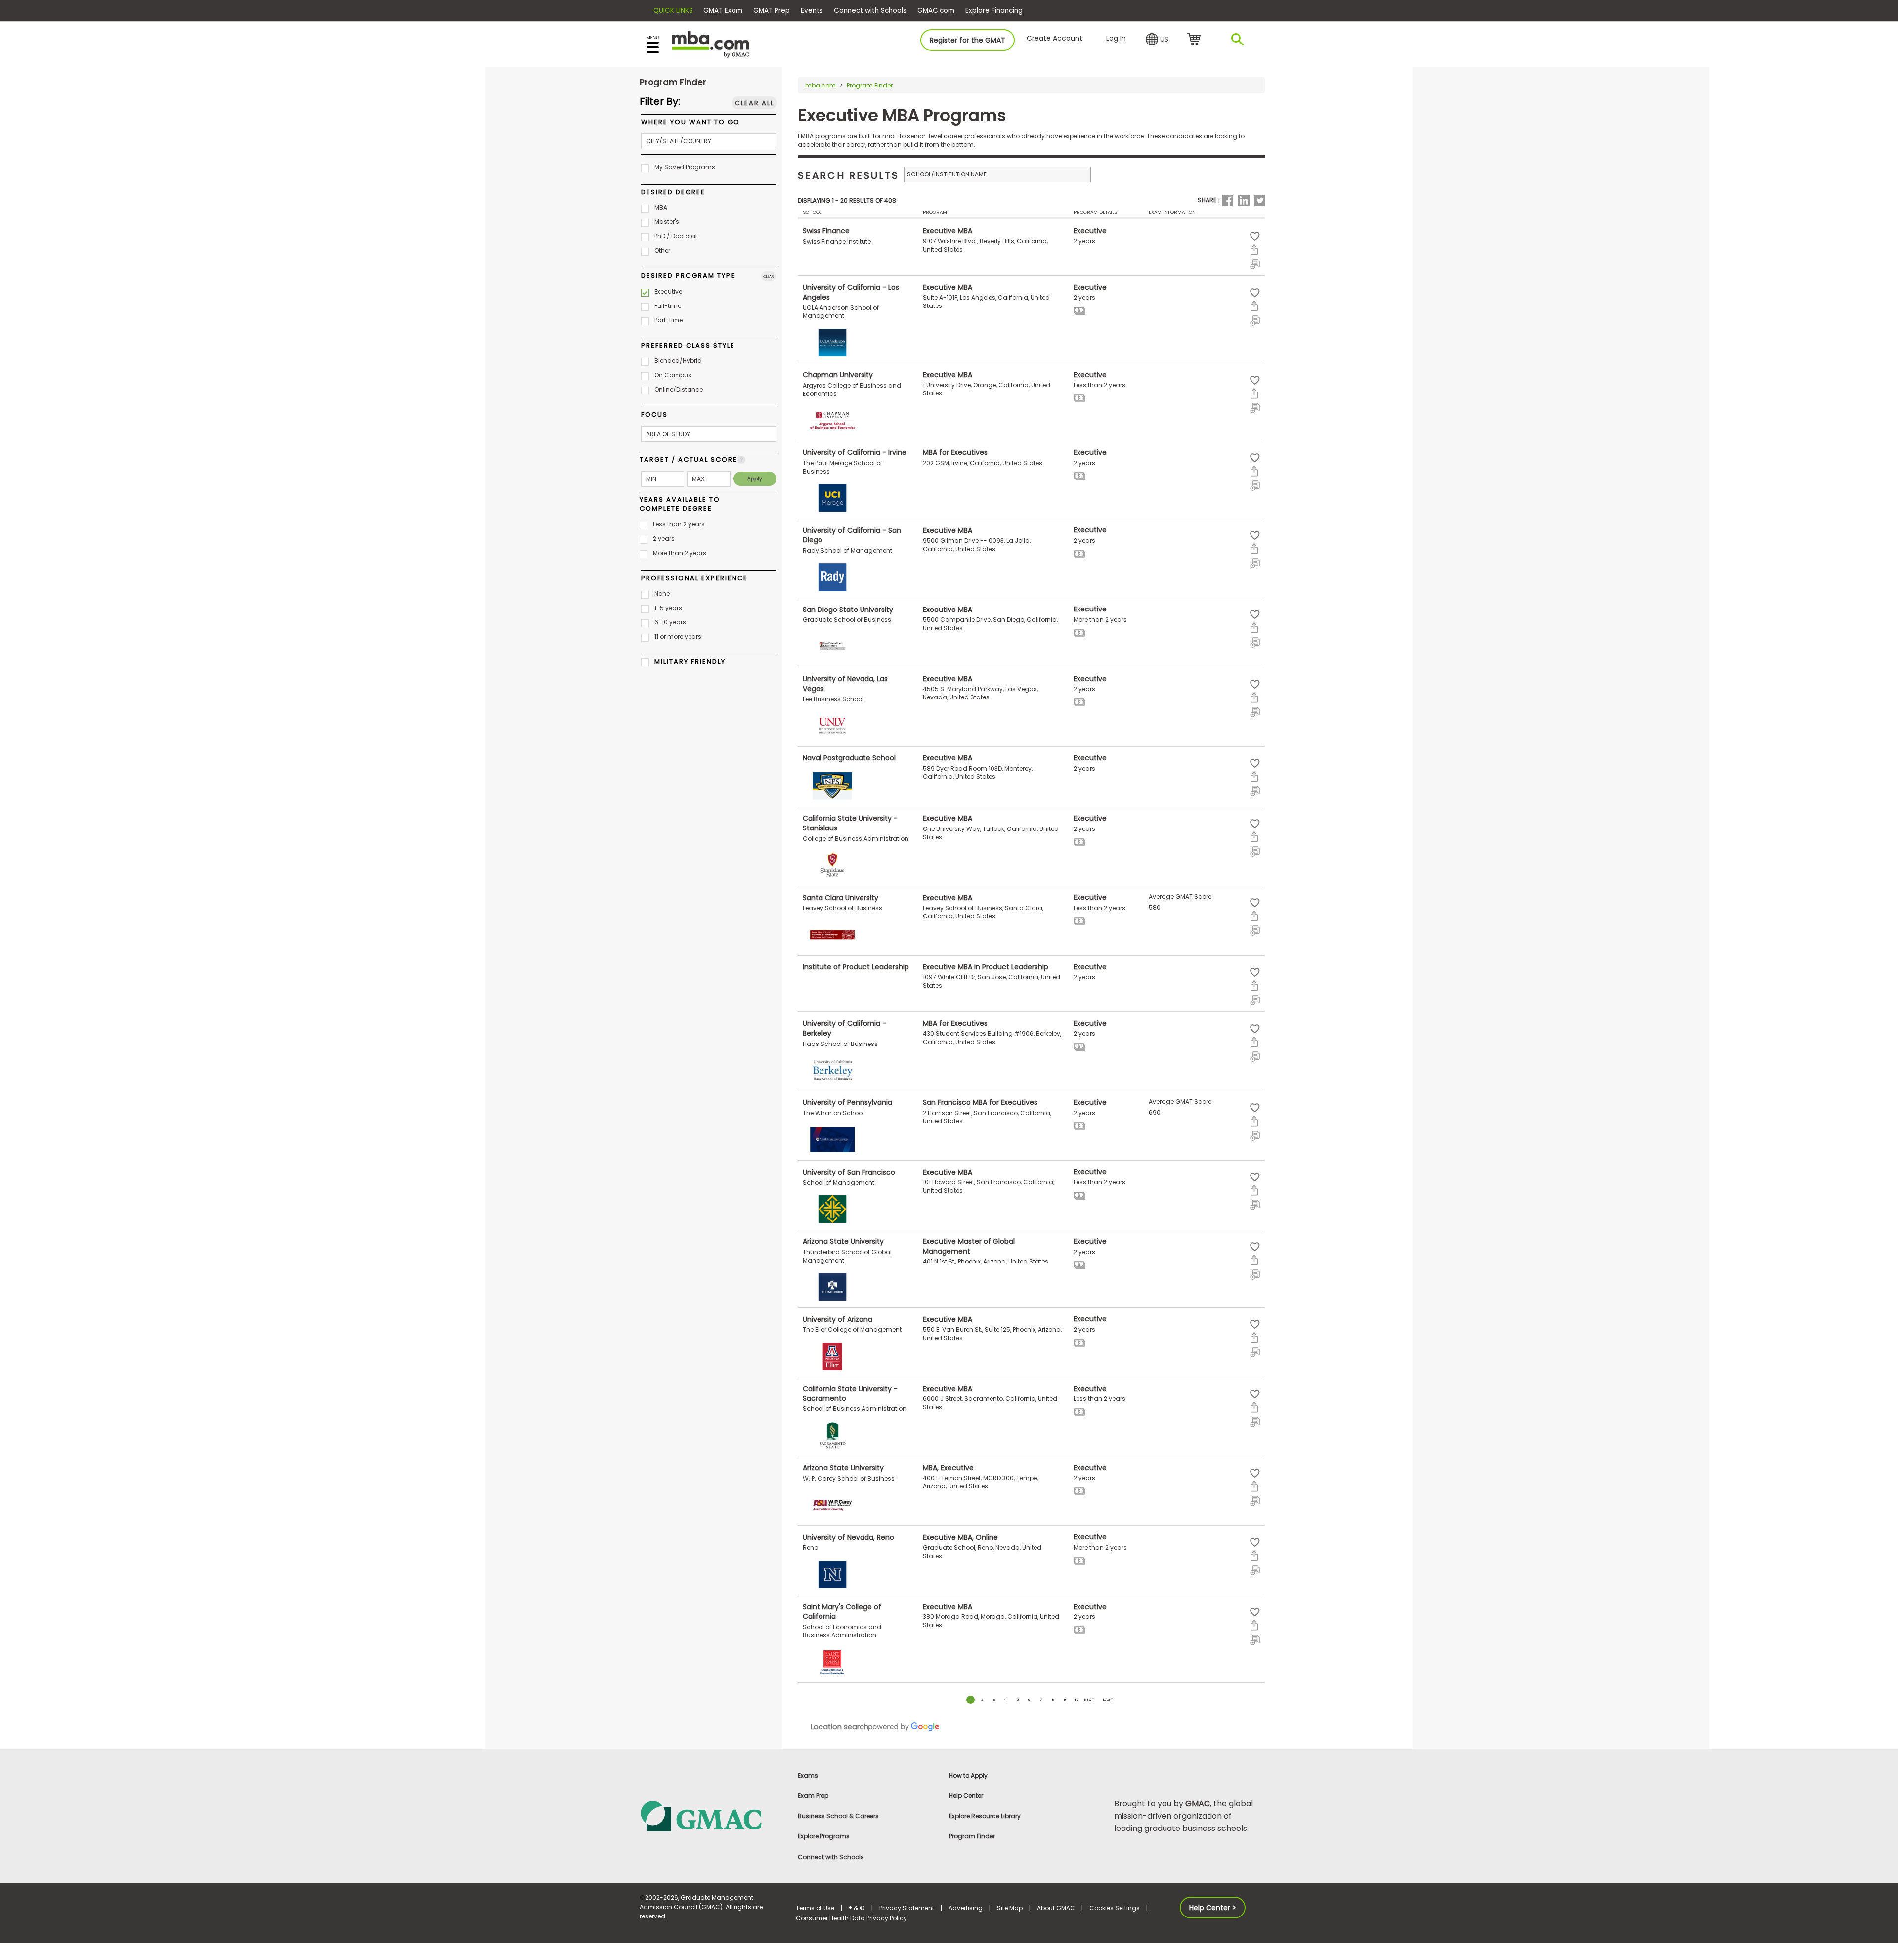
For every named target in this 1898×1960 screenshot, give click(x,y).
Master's (667, 222)
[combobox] (709, 141)
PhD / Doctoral (676, 236)
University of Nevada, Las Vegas (845, 684)
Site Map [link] (1010, 1908)
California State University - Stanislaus (850, 823)
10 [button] (1077, 1700)
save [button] (1255, 237)
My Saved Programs (685, 167)
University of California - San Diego (852, 535)
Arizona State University (843, 1241)
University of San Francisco (849, 1172)
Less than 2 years (679, 524)
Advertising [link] (966, 1908)
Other (662, 250)
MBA (661, 207)
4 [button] (1006, 1700)
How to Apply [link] (968, 1775)
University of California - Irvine (855, 452)
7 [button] (1041, 1700)
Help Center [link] (966, 1796)
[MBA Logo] (711, 44)
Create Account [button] (1055, 38)
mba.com (820, 85)
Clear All (755, 103)
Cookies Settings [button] (1115, 1908)
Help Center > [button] (1213, 1908)
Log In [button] (1116, 38)
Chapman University (838, 375)
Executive (668, 291)
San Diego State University (848, 609)
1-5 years (668, 608)
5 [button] (1018, 1700)
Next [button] (1090, 1700)
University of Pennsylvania (847, 1102)
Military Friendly (690, 662)
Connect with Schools (870, 11)
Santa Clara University (841, 897)
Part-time (669, 320)
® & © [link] (857, 1908)
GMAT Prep (772, 11)
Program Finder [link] (972, 1836)
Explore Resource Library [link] (985, 1816)
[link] (712, 1815)
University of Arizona (838, 1319)
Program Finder (870, 85)
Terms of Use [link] (815, 1908)
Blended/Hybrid (678, 361)
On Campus (673, 375)
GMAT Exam (723, 11)
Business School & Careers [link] (838, 1816)
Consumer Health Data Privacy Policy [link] (851, 1918)
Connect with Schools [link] (831, 1857)
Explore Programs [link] (824, 1836)
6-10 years (670, 622)
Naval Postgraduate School (849, 758)
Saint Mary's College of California (842, 1612)
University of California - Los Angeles (851, 292)
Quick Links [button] (673, 11)
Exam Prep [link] (813, 1796)
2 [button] (982, 1700)
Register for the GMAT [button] (968, 40)
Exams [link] (808, 1775)
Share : (1208, 200)
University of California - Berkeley (844, 1028)
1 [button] (970, 1700)
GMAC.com (936, 11)
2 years (664, 539)
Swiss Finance (826, 231)
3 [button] (994, 1700)
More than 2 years (680, 553)
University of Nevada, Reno (848, 1537)
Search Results (848, 175)
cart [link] (1195, 40)
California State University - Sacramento (850, 1394)
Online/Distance (679, 389)
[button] (1157, 40)
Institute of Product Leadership (856, 967)
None (662, 593)
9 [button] (1065, 1700)
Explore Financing (994, 11)
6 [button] (1029, 1700)
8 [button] (1053, 1700)
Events (812, 11)
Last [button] (1108, 1700)
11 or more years (678, 636)
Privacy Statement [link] (907, 1908)
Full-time (668, 306)
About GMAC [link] (1056, 1908)
